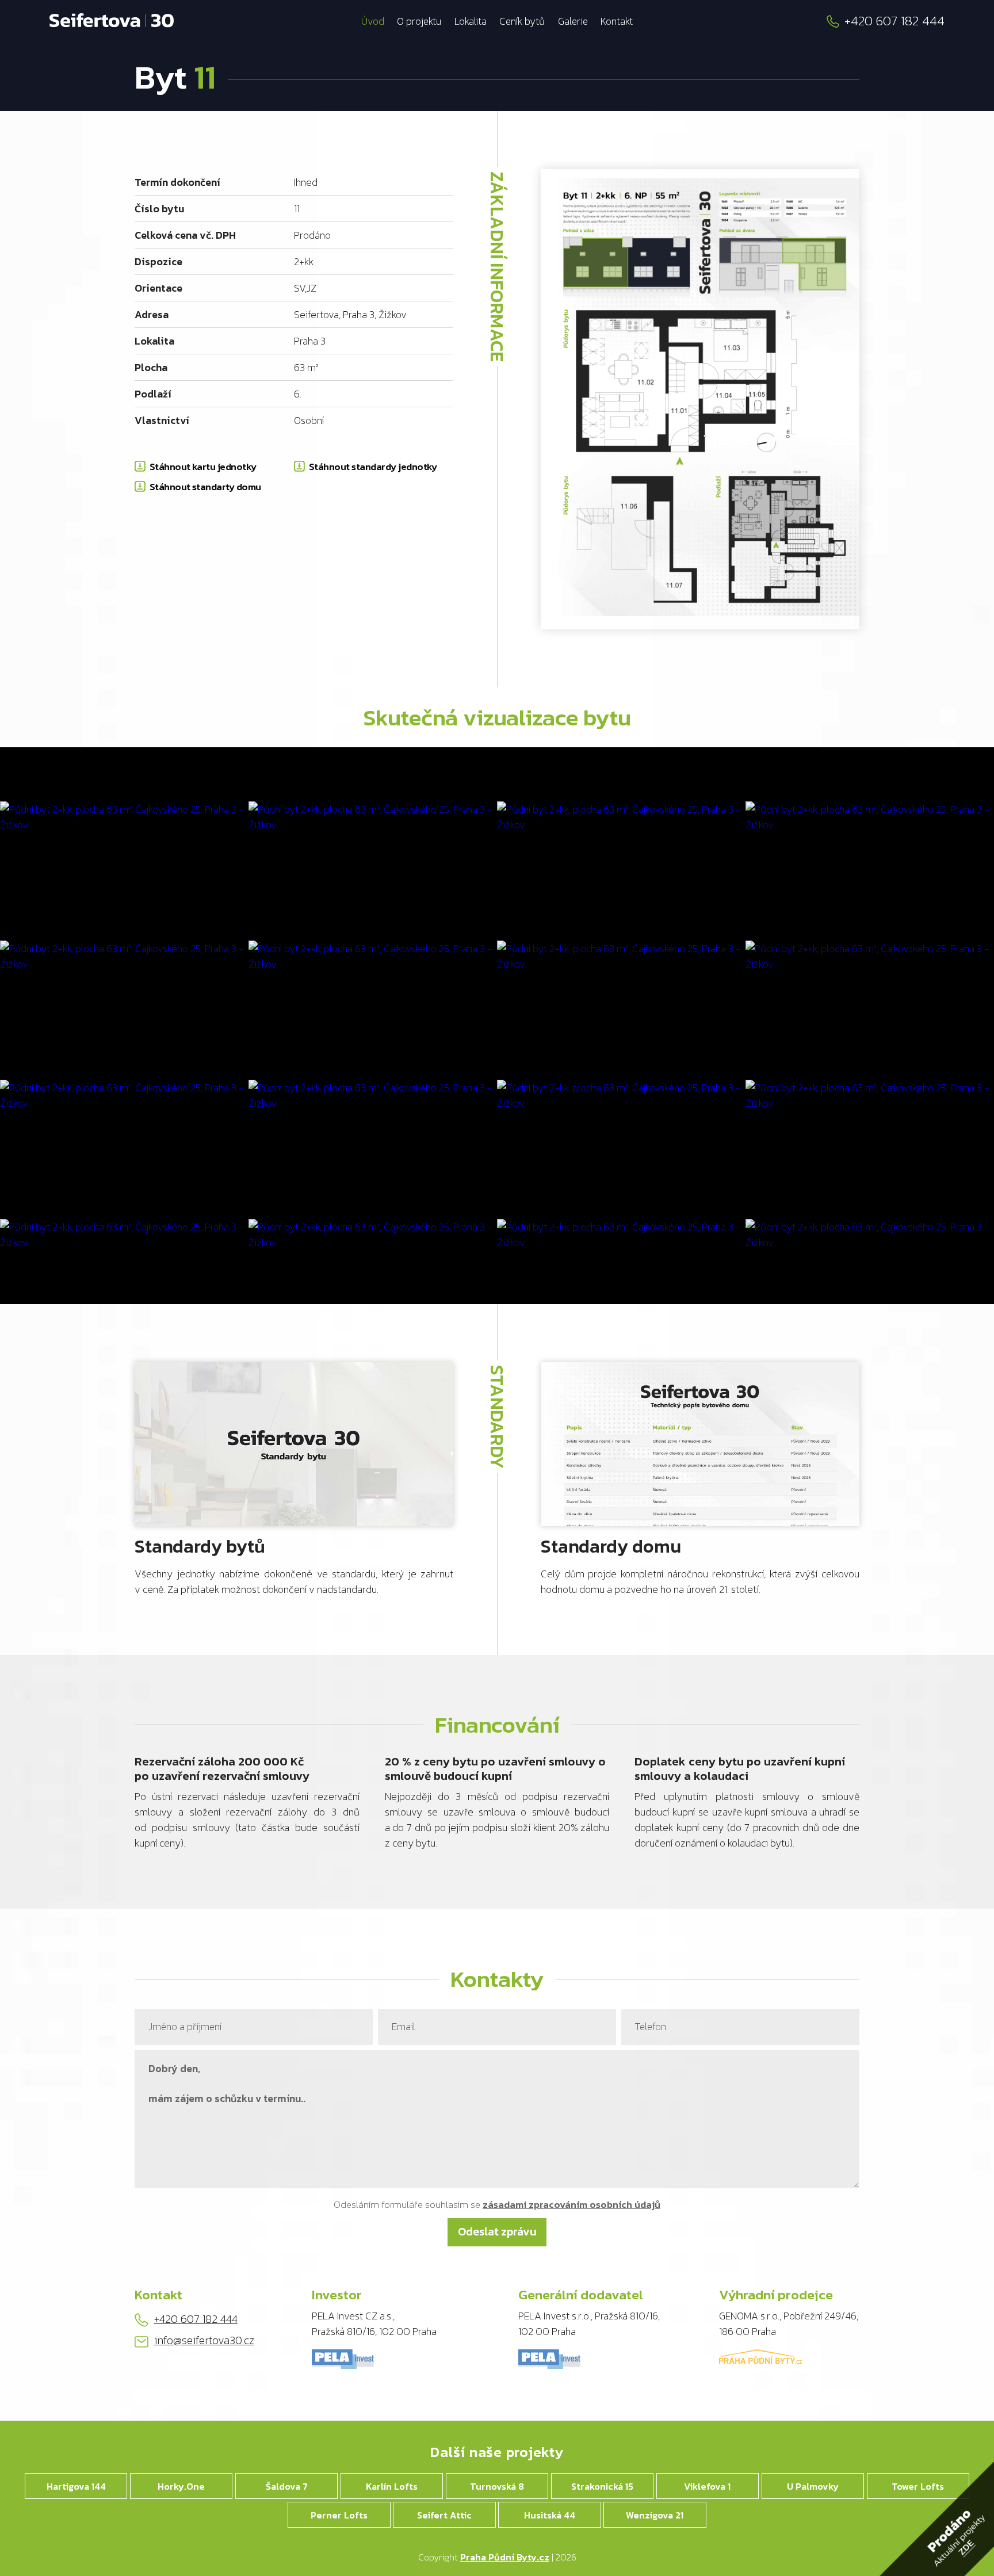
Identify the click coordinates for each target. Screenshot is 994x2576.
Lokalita (471, 21)
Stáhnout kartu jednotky (203, 467)
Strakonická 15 (602, 2486)
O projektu (419, 21)
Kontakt (617, 21)
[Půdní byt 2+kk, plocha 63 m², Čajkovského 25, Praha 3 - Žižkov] (124, 817)
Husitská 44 (550, 2515)
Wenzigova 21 (655, 2515)
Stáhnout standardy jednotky (373, 467)
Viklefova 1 (707, 2486)
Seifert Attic (444, 2515)
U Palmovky (813, 2486)
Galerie (573, 21)
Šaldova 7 (287, 2486)
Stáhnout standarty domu (205, 487)
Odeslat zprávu (497, 2231)
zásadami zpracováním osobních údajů (571, 2204)
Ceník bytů (522, 21)
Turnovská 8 (497, 2486)
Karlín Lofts (392, 2486)
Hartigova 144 (76, 2486)
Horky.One (181, 2486)
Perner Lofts (339, 2515)
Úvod (373, 21)
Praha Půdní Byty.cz (505, 2557)
